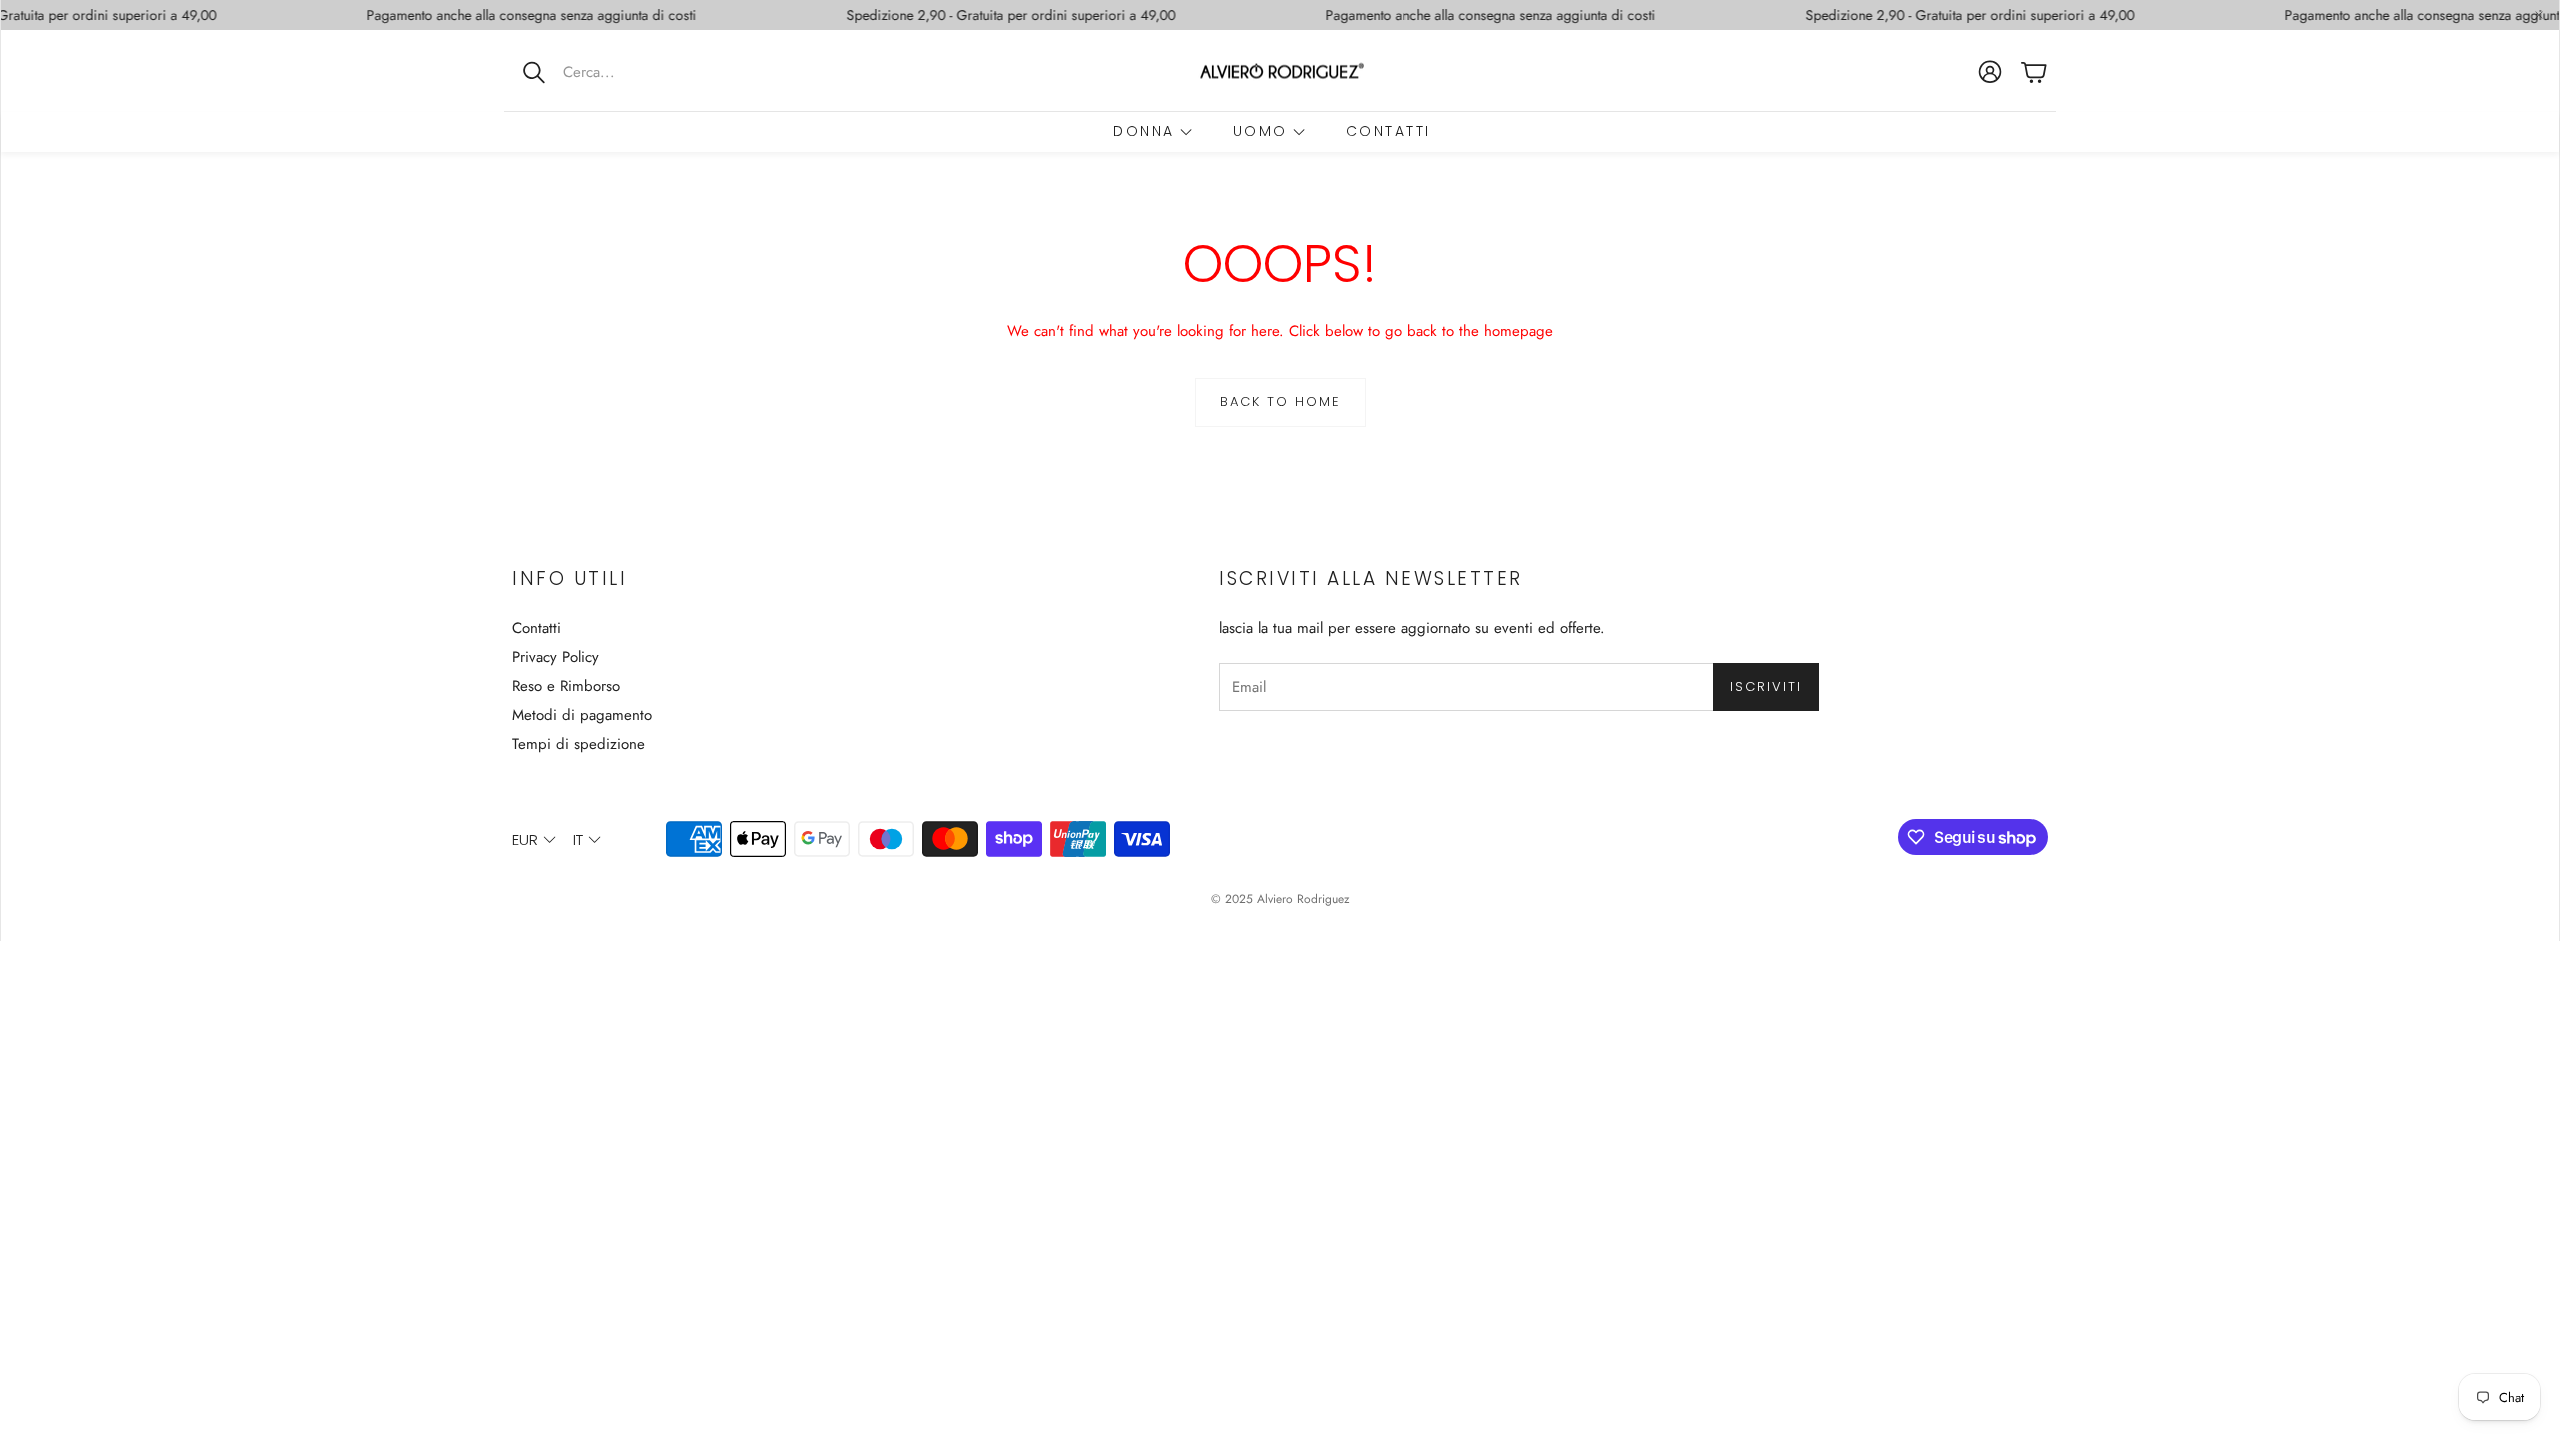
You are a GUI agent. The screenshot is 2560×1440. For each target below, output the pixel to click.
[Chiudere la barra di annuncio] (2539, 15)
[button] (635, 72)
